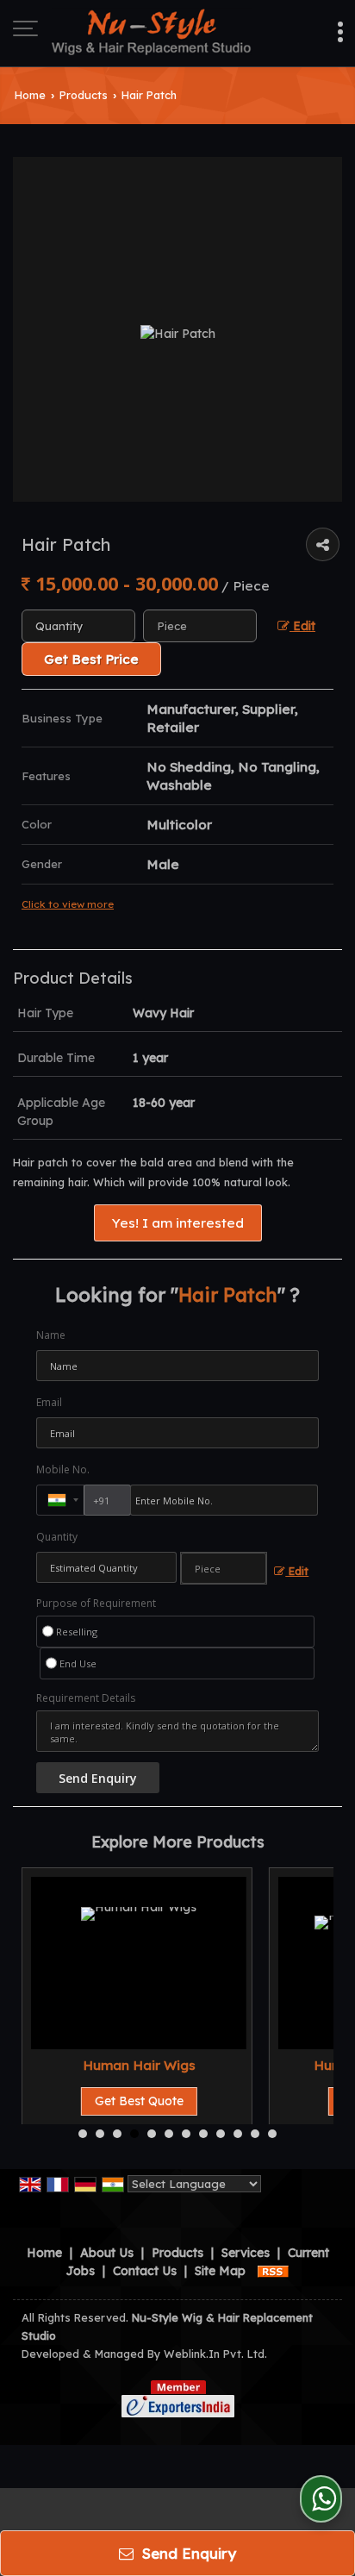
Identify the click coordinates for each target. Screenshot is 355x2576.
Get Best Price (91, 659)
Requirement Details (86, 1698)
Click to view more (68, 904)
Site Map (220, 2271)
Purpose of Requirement (96, 1604)
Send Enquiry (187, 2553)
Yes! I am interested (178, 1223)
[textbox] (200, 626)
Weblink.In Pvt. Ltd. (215, 2354)
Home (30, 95)
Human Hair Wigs (139, 2065)
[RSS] (273, 2271)
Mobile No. (63, 1469)
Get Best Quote (139, 2101)
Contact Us (145, 2271)
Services (246, 2253)
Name (51, 1335)
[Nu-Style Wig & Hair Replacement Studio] (152, 30)
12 (272, 2134)
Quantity (57, 1537)
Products (84, 95)
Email (49, 1402)
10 (238, 2134)
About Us (107, 2253)
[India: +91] (60, 1500)
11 (255, 2134)
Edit (302, 625)
